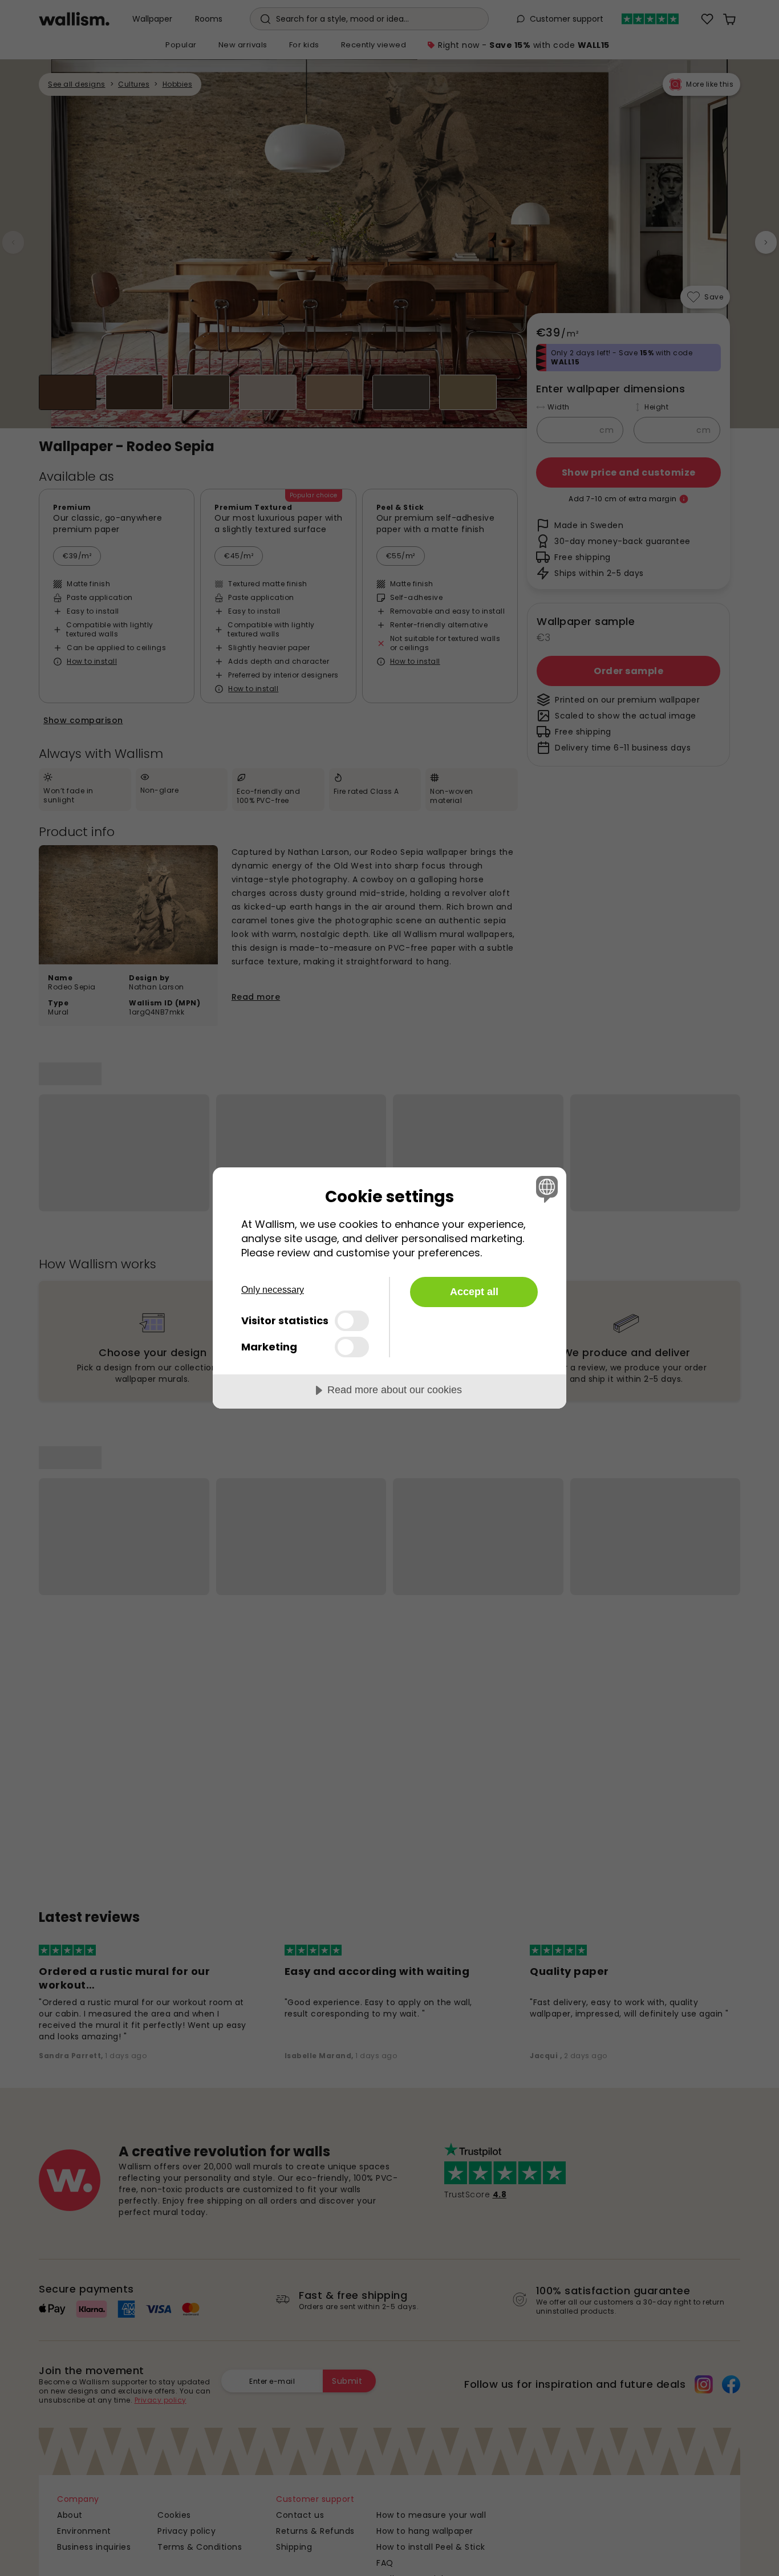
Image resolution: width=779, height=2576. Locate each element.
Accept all (474, 1292)
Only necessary (273, 1290)
